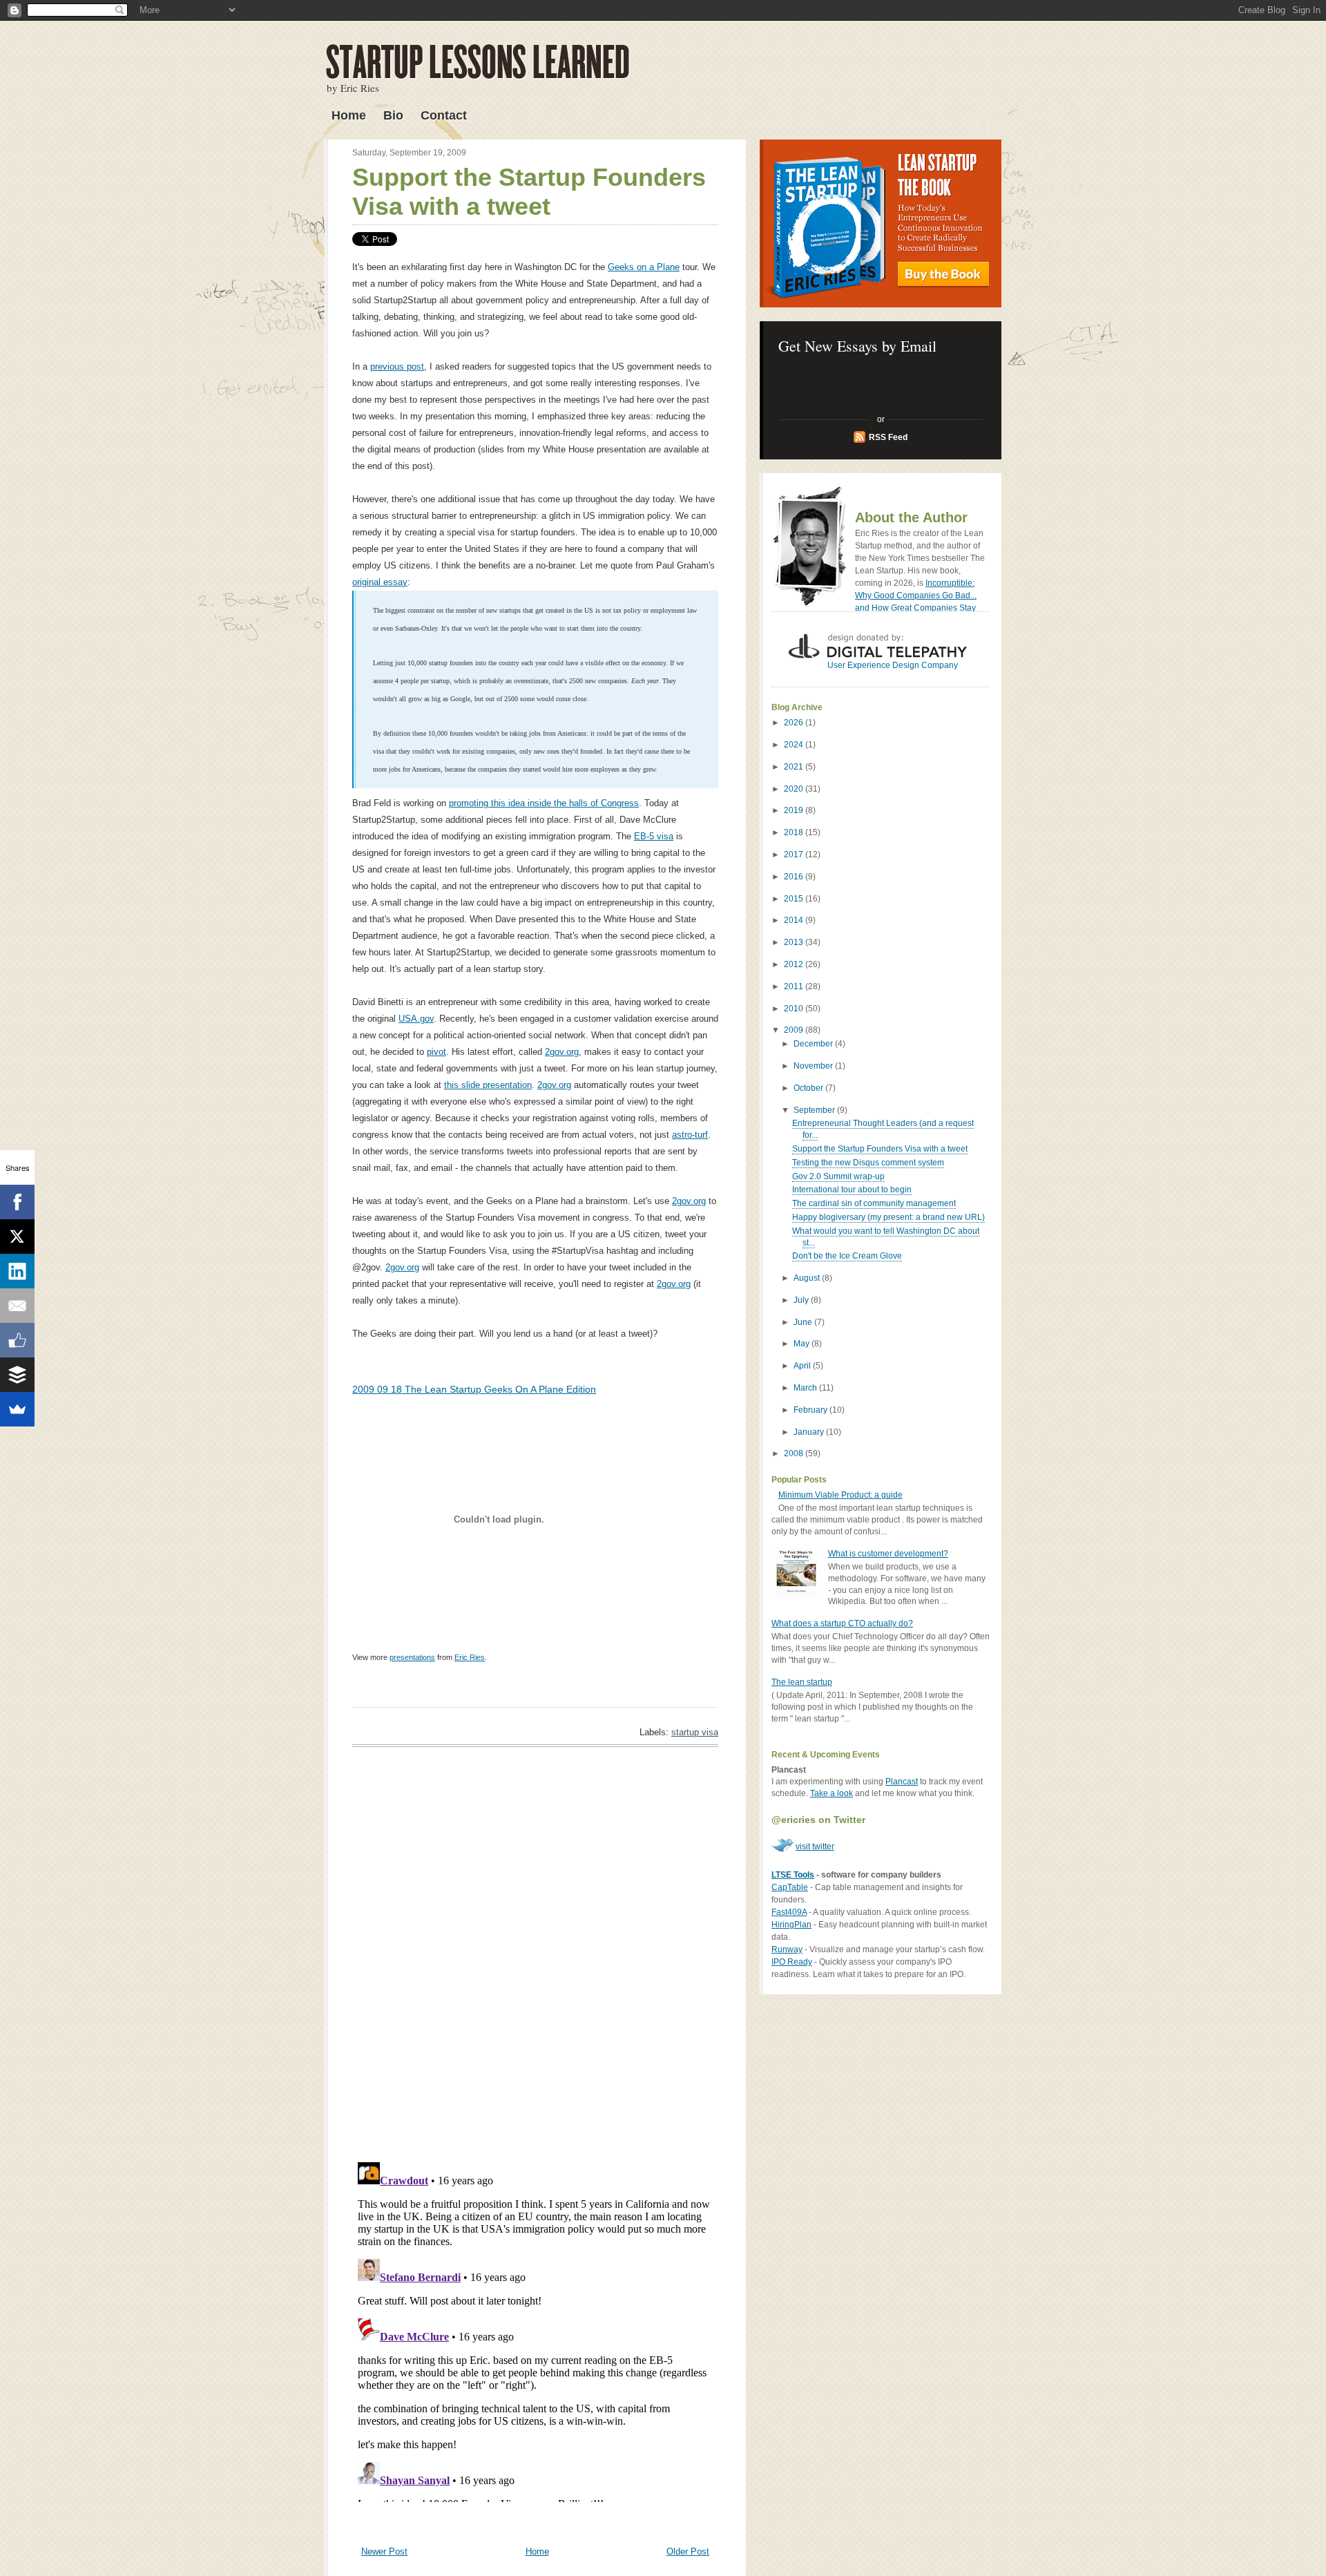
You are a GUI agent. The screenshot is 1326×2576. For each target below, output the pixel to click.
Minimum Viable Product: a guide (840, 1495)
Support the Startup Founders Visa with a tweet (529, 192)
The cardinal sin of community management (874, 1203)
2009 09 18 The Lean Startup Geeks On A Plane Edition (474, 1389)
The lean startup (802, 1682)
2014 (795, 920)
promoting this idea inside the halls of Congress (544, 803)
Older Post (688, 2551)
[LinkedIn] (17, 1271)
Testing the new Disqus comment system (868, 1163)
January (810, 1432)
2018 (795, 832)
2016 (795, 877)
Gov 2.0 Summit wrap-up (838, 1176)
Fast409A (789, 1912)
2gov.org (562, 1052)
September (815, 1110)
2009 (795, 1030)
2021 (795, 767)
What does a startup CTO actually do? (842, 1623)
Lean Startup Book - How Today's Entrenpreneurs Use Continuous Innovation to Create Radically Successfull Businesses (881, 223)
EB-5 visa (654, 836)
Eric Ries (470, 1657)
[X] (17, 1237)
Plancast (902, 1782)
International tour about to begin (852, 1190)
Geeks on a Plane (644, 267)
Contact (444, 115)
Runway (787, 1949)
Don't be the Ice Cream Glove (847, 1256)
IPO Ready (792, 1962)
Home (349, 115)
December (814, 1044)
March (806, 1388)
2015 (795, 899)
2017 (795, 855)
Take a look (832, 1793)
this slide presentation (488, 1085)
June (804, 1322)
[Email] (17, 1306)
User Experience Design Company (893, 665)
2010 (795, 1009)
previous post (397, 366)
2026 (795, 723)
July (802, 1300)
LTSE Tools (793, 1875)
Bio (393, 115)
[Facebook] (17, 1202)
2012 (795, 964)
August (808, 1278)
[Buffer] (17, 1375)
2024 (795, 745)
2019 (795, 810)
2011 (795, 986)
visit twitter (815, 1847)
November (814, 1066)
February (811, 1410)
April (803, 1366)
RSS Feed (888, 437)
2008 (795, 1453)
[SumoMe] (17, 1409)
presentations (412, 1657)
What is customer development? (888, 1554)
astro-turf (690, 1135)
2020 (795, 789)
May (803, 1344)
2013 (795, 942)
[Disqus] (535, 1954)
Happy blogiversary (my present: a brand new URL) (888, 1217)
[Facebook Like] (17, 1340)
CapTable (790, 1887)
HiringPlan (791, 1925)
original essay (380, 582)
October (809, 1088)
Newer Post (384, 2551)
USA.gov (416, 1019)
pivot (436, 1052)
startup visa (695, 1732)
